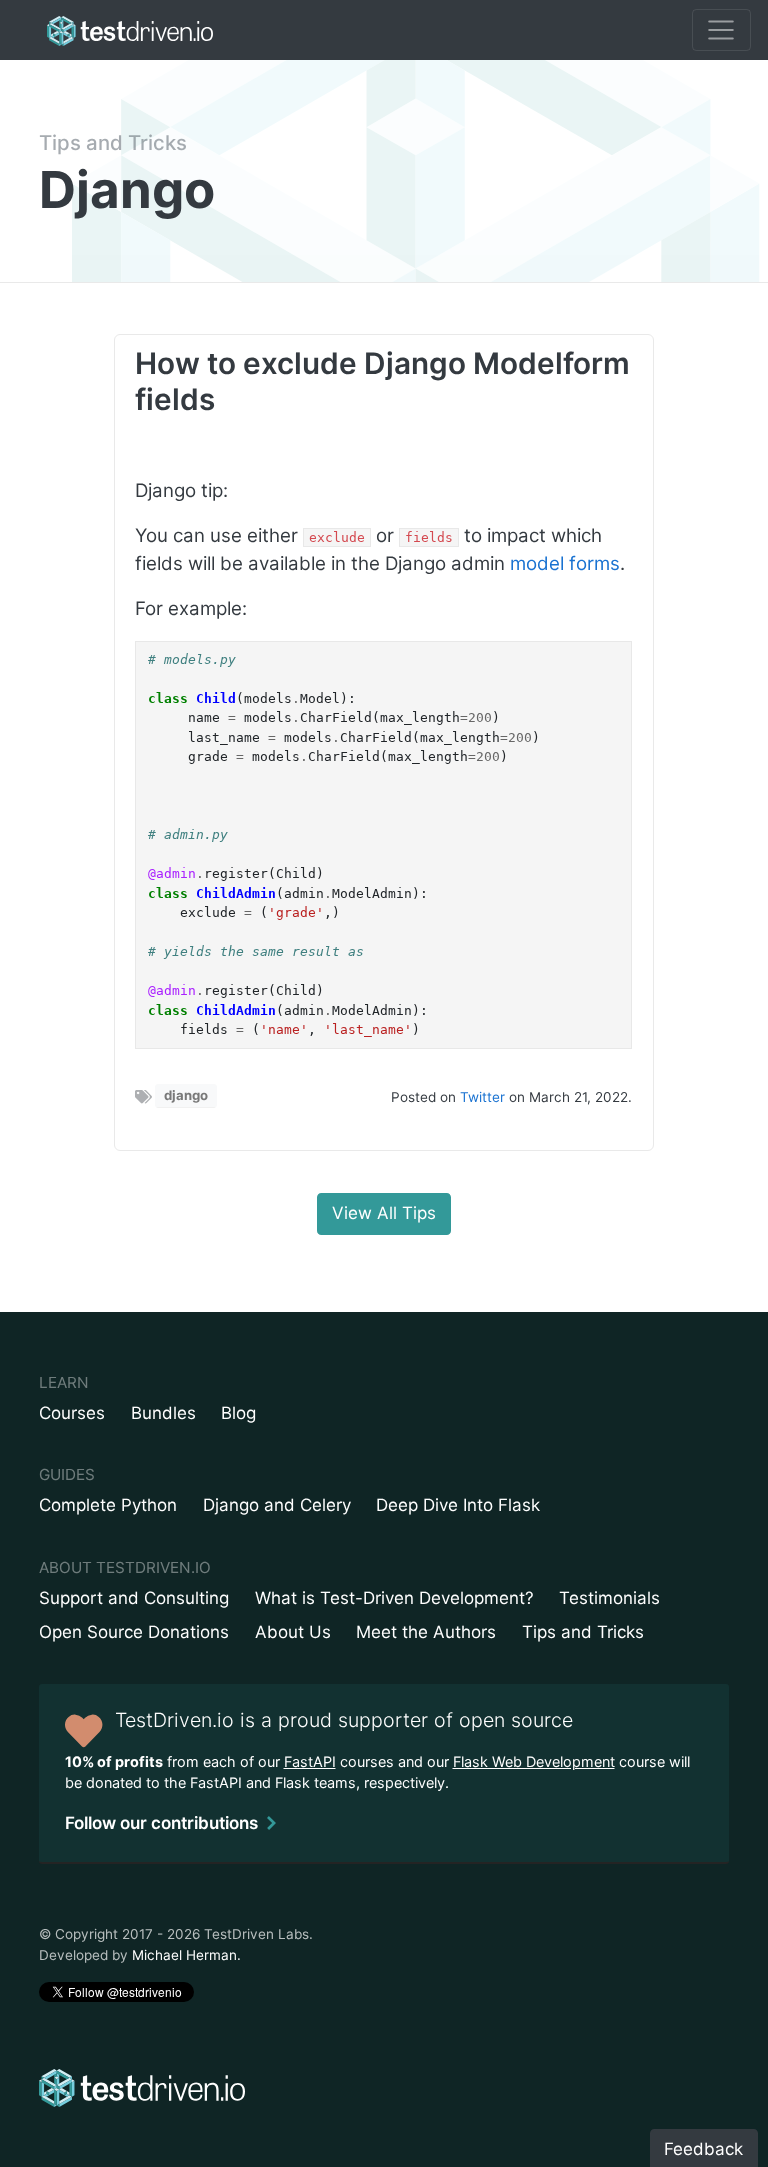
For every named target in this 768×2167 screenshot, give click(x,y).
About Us (293, 1632)
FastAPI (310, 1761)
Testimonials (609, 1598)
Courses (72, 1413)
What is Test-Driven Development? (394, 1598)
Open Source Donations (134, 1632)
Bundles (163, 1413)
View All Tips (384, 1213)
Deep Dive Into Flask (458, 1505)
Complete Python (108, 1505)
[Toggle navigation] (721, 30)
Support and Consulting (134, 1598)
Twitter (482, 1097)
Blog (238, 1413)
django (186, 1095)
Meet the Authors (426, 1632)
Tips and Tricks (113, 142)
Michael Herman (184, 1955)
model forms (565, 563)
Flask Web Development (534, 1761)
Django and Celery (277, 1505)
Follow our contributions (161, 1823)
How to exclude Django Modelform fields (382, 381)
